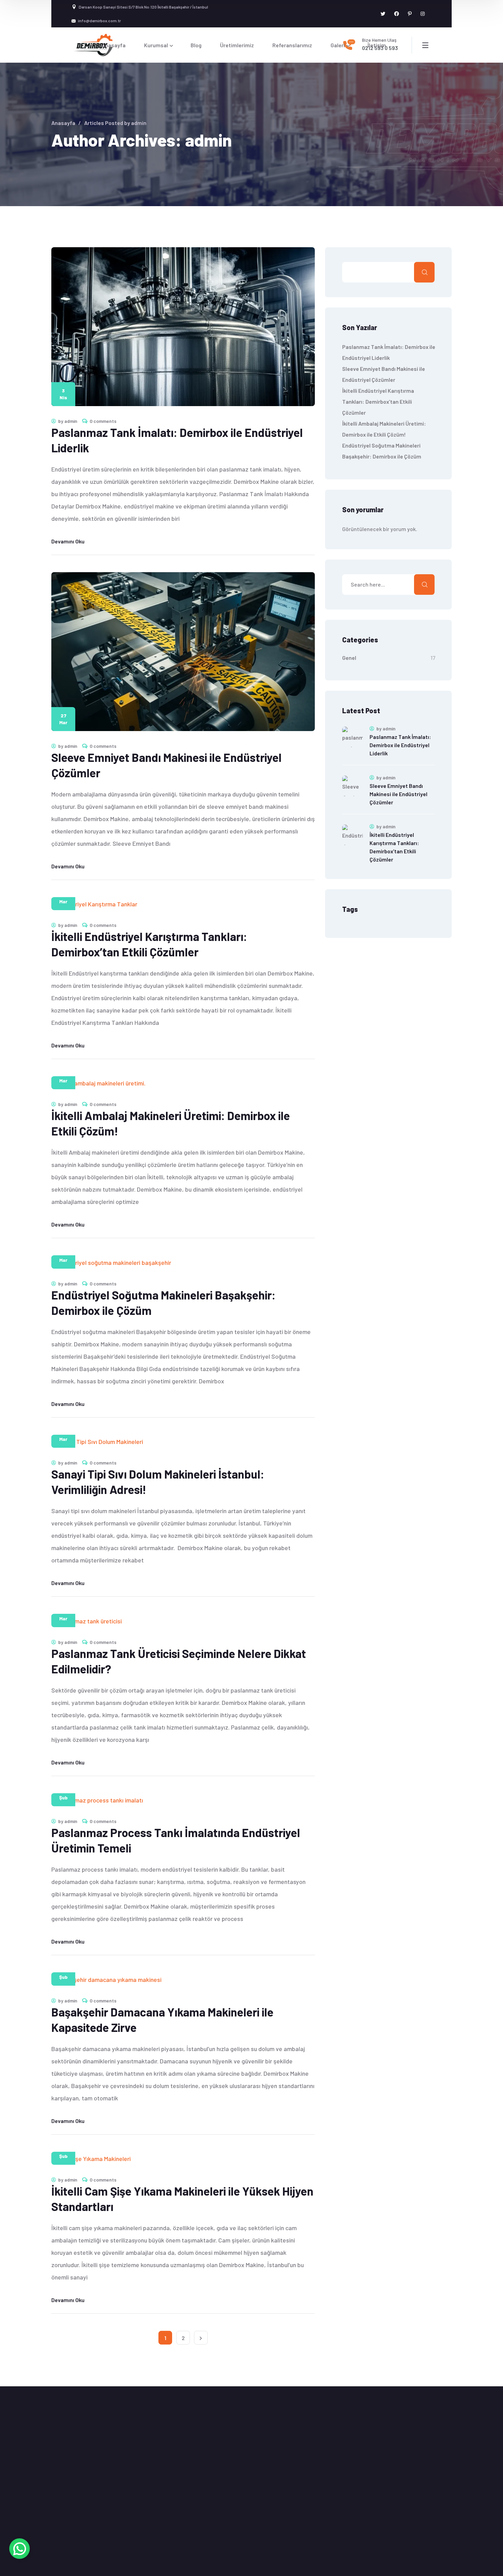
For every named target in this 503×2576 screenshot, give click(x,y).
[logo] (92, 44)
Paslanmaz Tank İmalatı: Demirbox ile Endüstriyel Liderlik (400, 745)
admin (71, 421)
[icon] (383, 14)
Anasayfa (63, 123)
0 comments (103, 421)
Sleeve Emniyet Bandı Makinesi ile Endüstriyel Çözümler (398, 794)
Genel (349, 658)
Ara (424, 272)
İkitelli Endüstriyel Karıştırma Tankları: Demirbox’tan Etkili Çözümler (378, 401)
